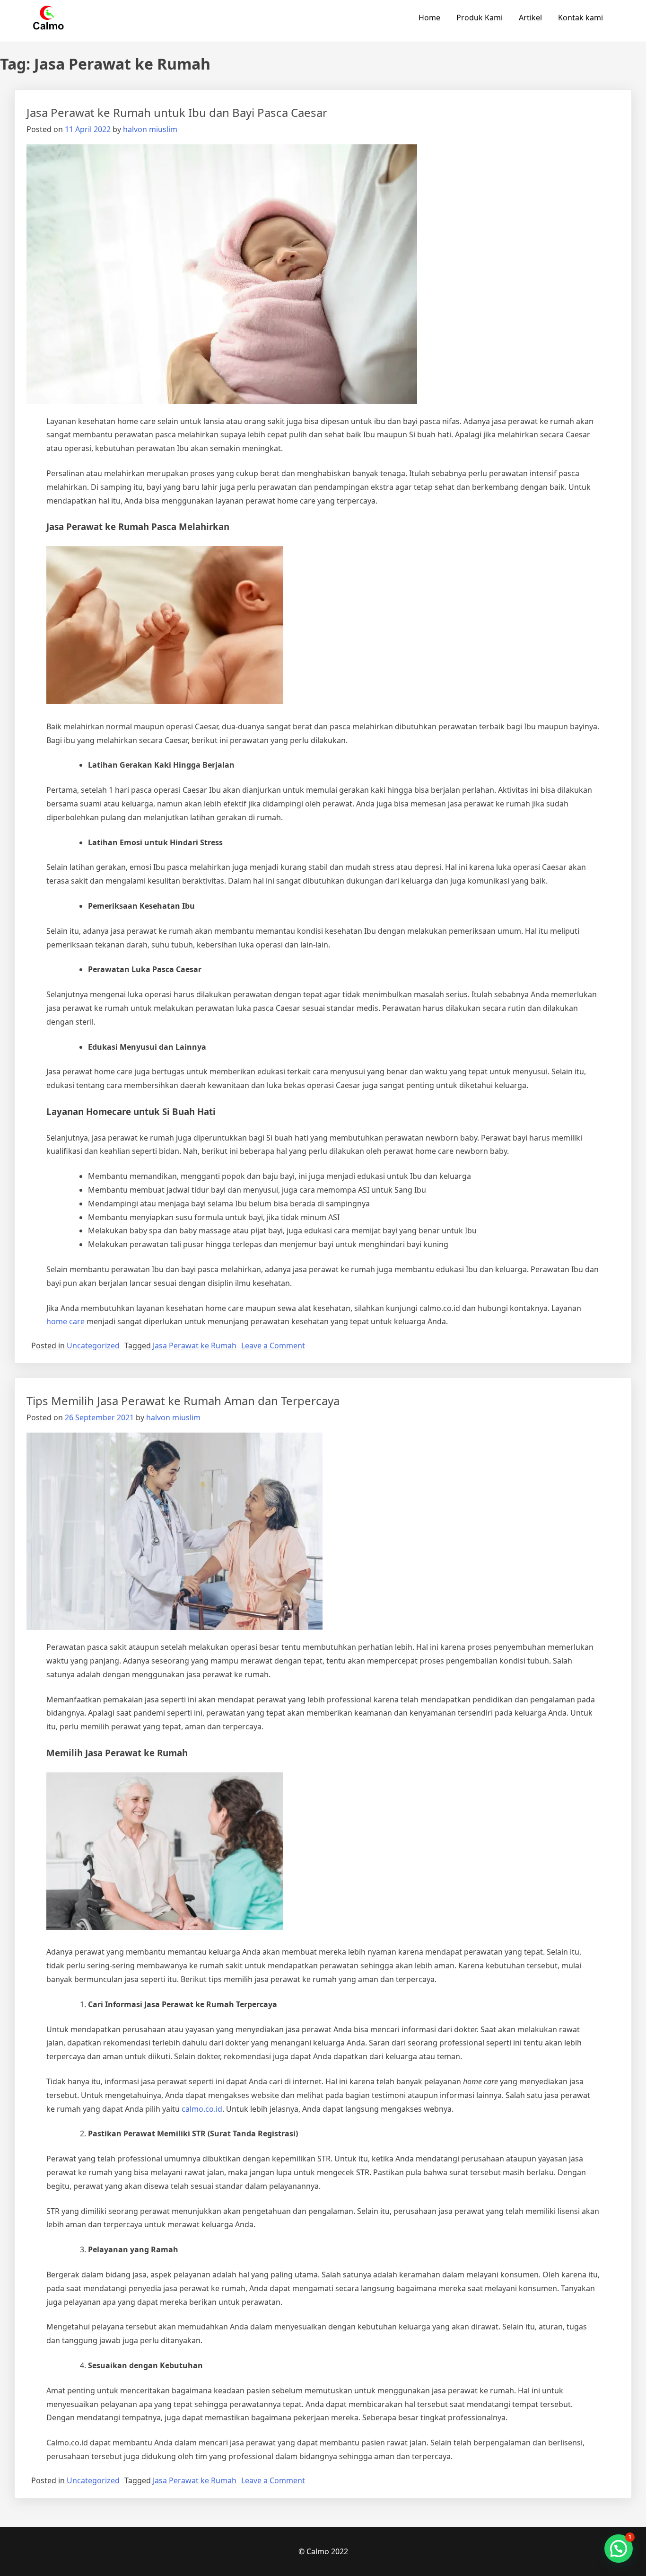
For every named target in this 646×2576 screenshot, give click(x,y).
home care (65, 1321)
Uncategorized (93, 1346)
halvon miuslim (150, 129)
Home (429, 18)
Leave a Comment (273, 1346)
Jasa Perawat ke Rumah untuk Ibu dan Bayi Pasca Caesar (177, 112)
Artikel (530, 18)
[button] (619, 2549)
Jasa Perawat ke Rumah (195, 1346)
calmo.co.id (202, 2109)
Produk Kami (480, 18)
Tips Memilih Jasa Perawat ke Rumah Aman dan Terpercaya (183, 1401)
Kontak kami (581, 18)
